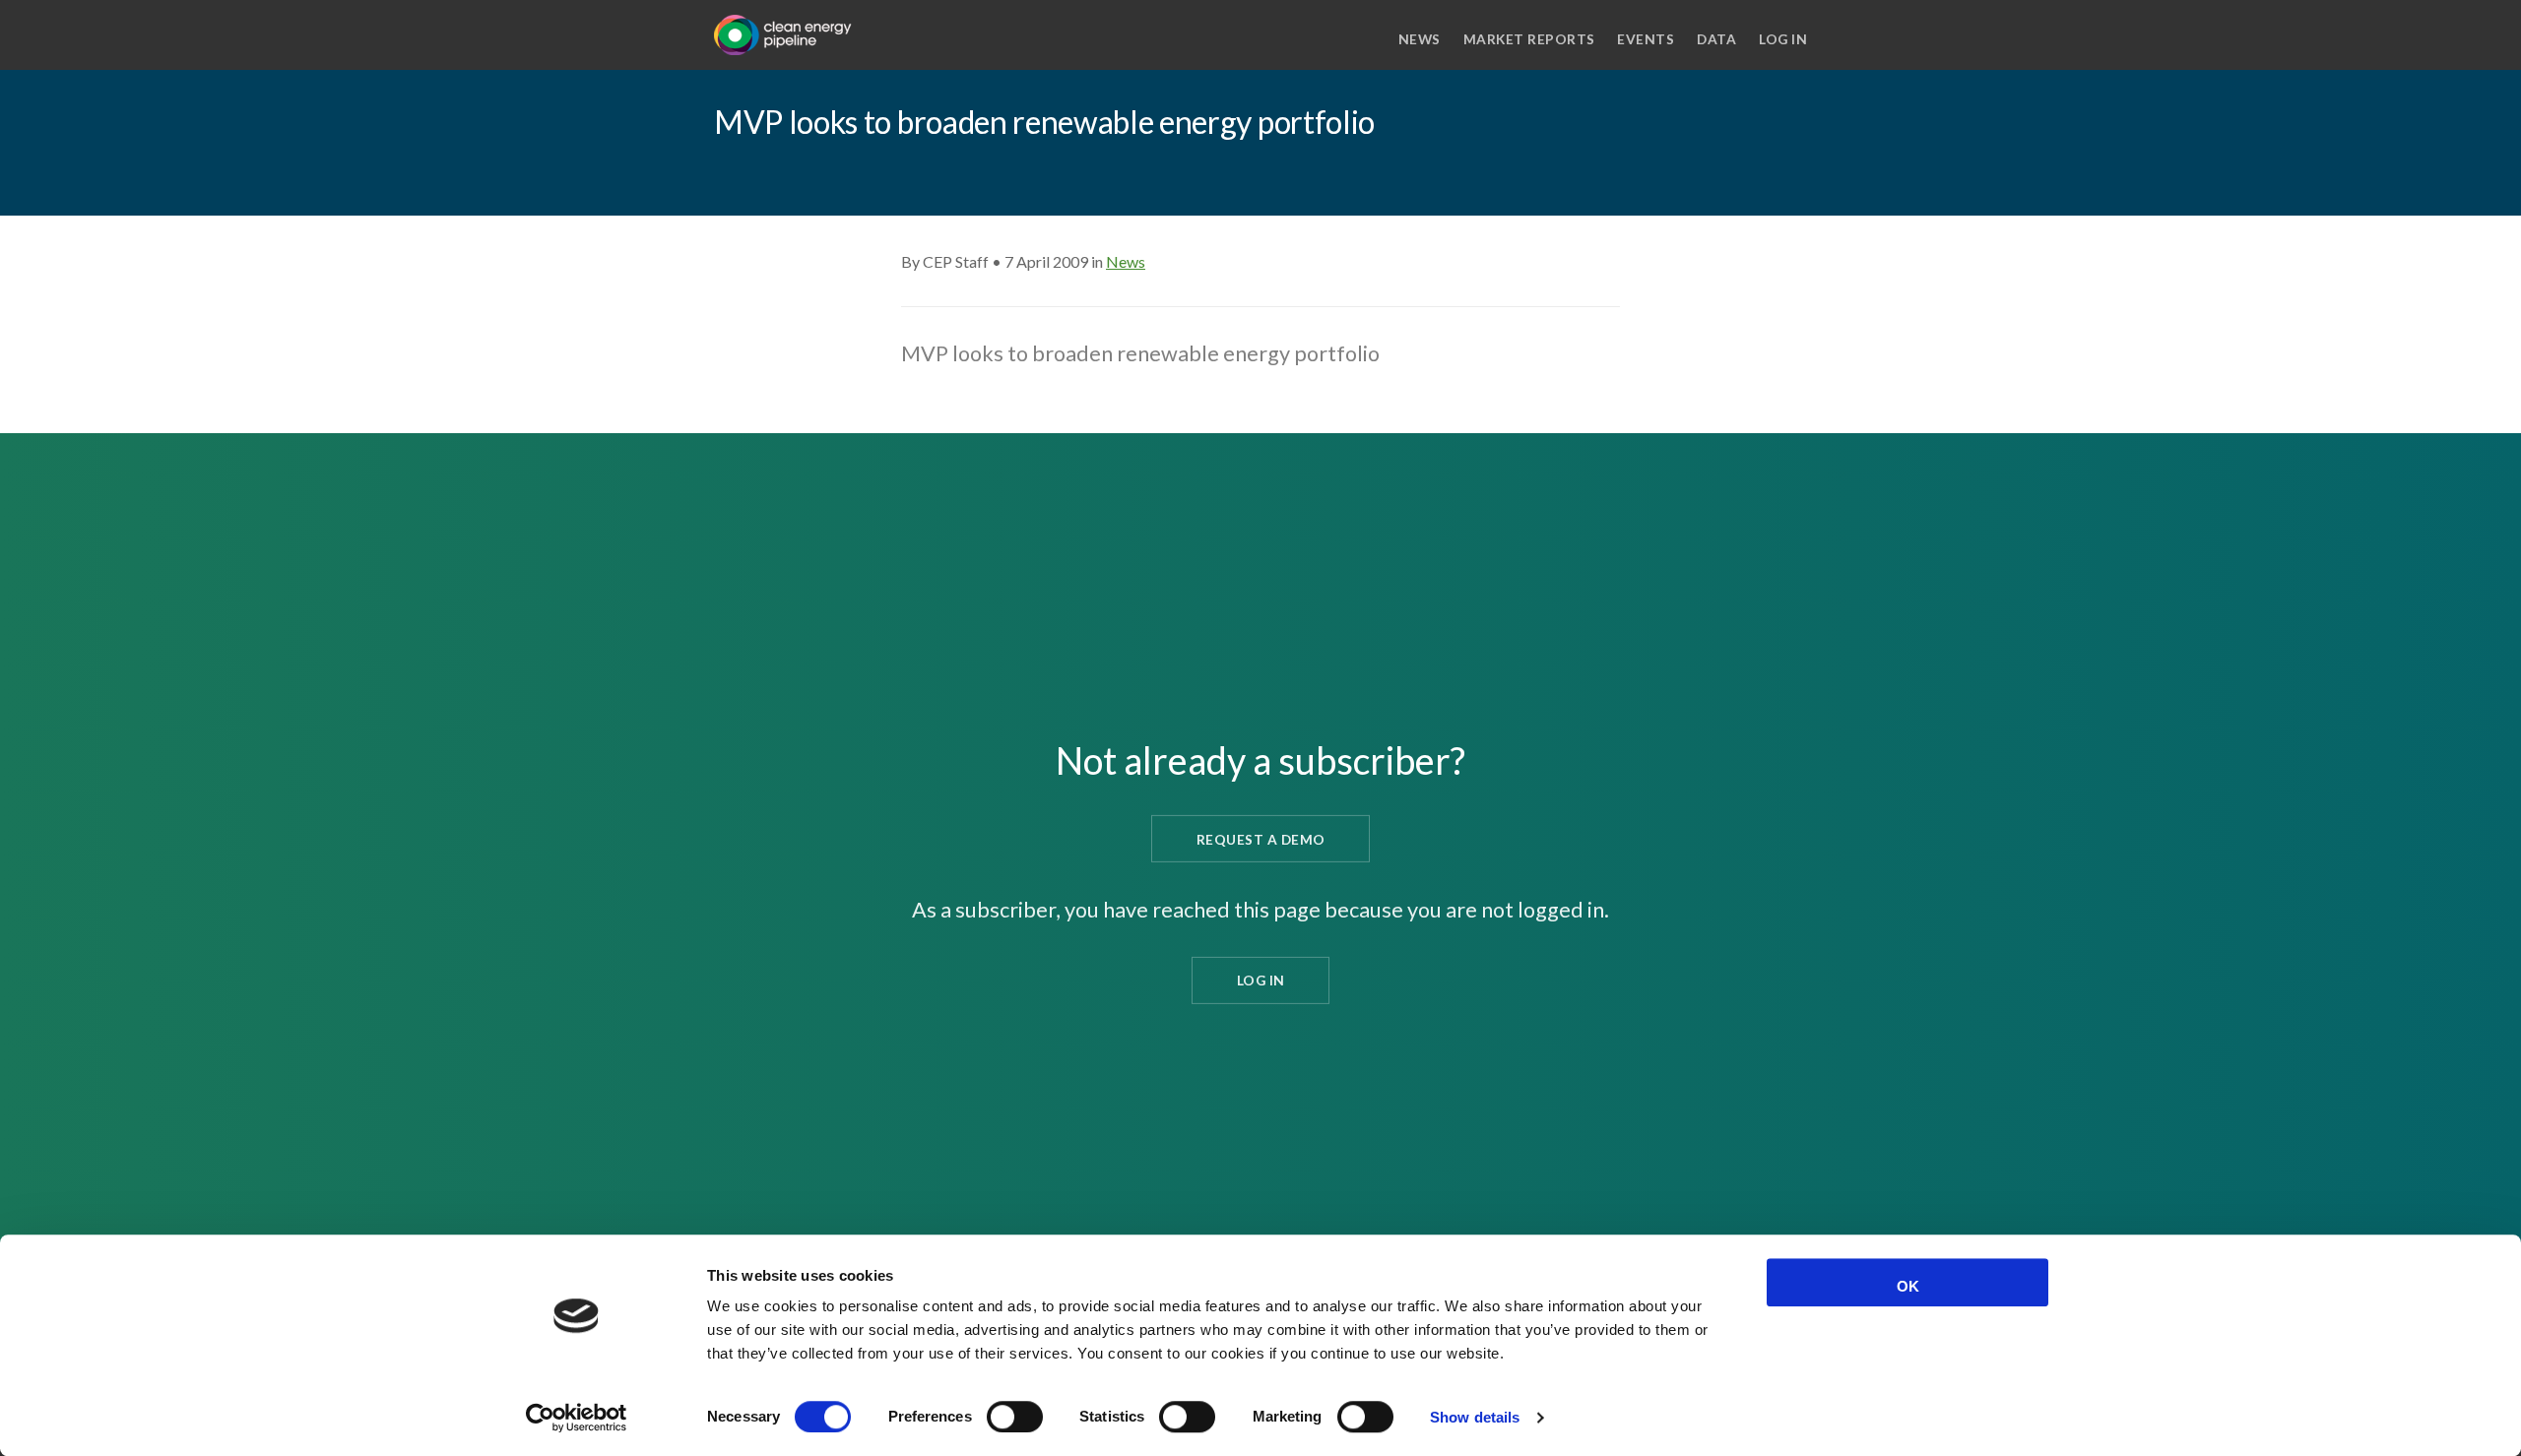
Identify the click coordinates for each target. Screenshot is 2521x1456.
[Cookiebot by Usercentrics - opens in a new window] (577, 1418)
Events (1646, 39)
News (1420, 39)
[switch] (1015, 1417)
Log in (1783, 39)
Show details (1475, 1417)
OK (1908, 1286)
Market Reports (1529, 39)
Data (1716, 39)
